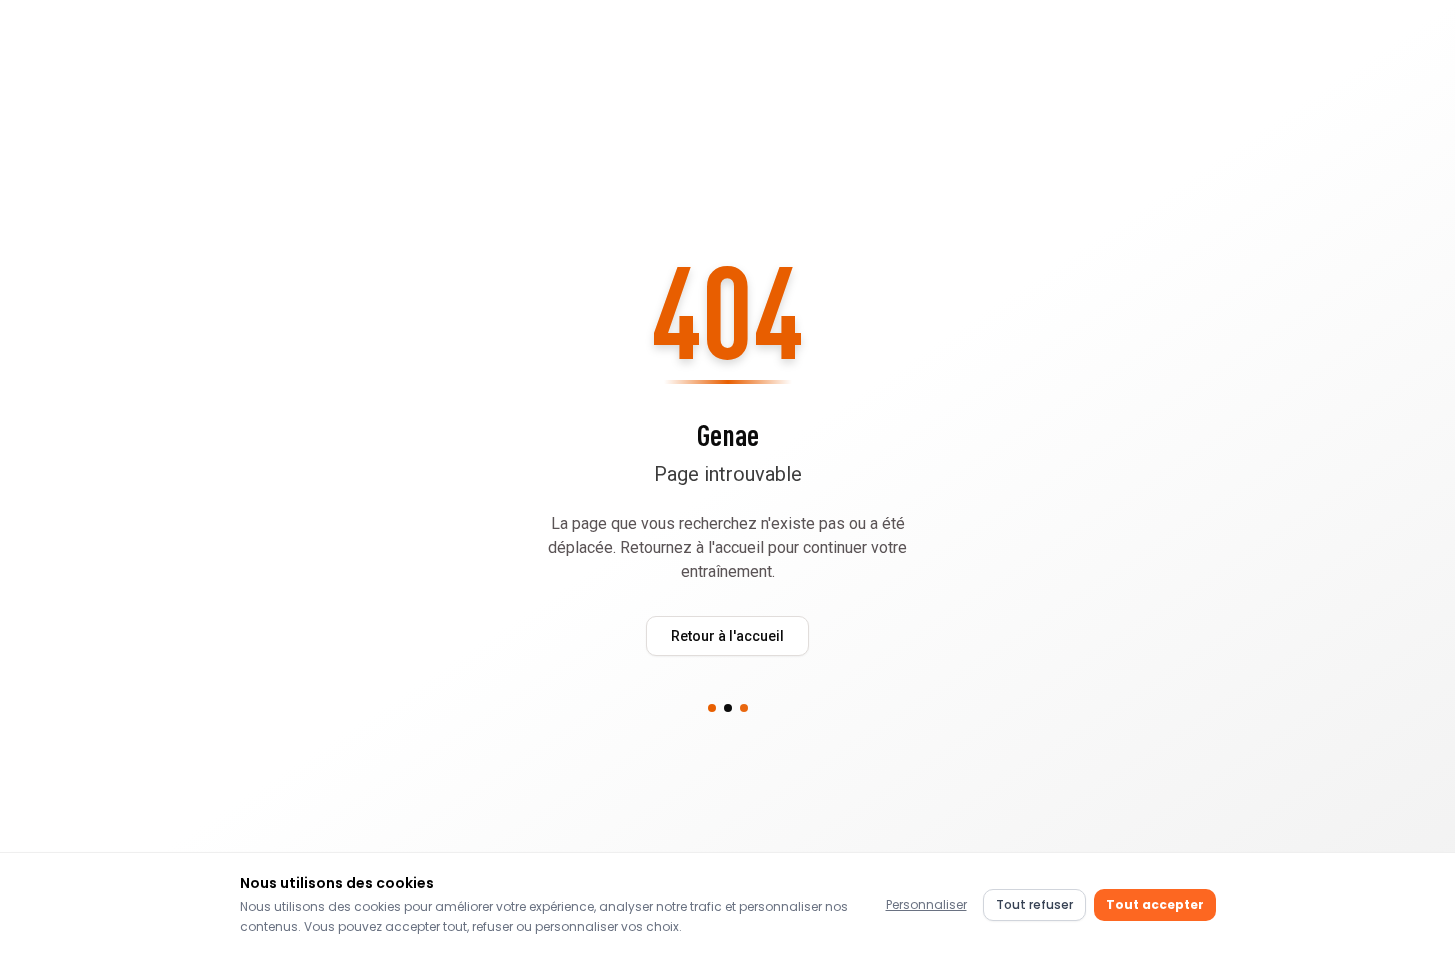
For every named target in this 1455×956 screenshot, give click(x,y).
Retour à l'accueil (727, 636)
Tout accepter (1155, 904)
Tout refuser (1034, 904)
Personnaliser (926, 904)
